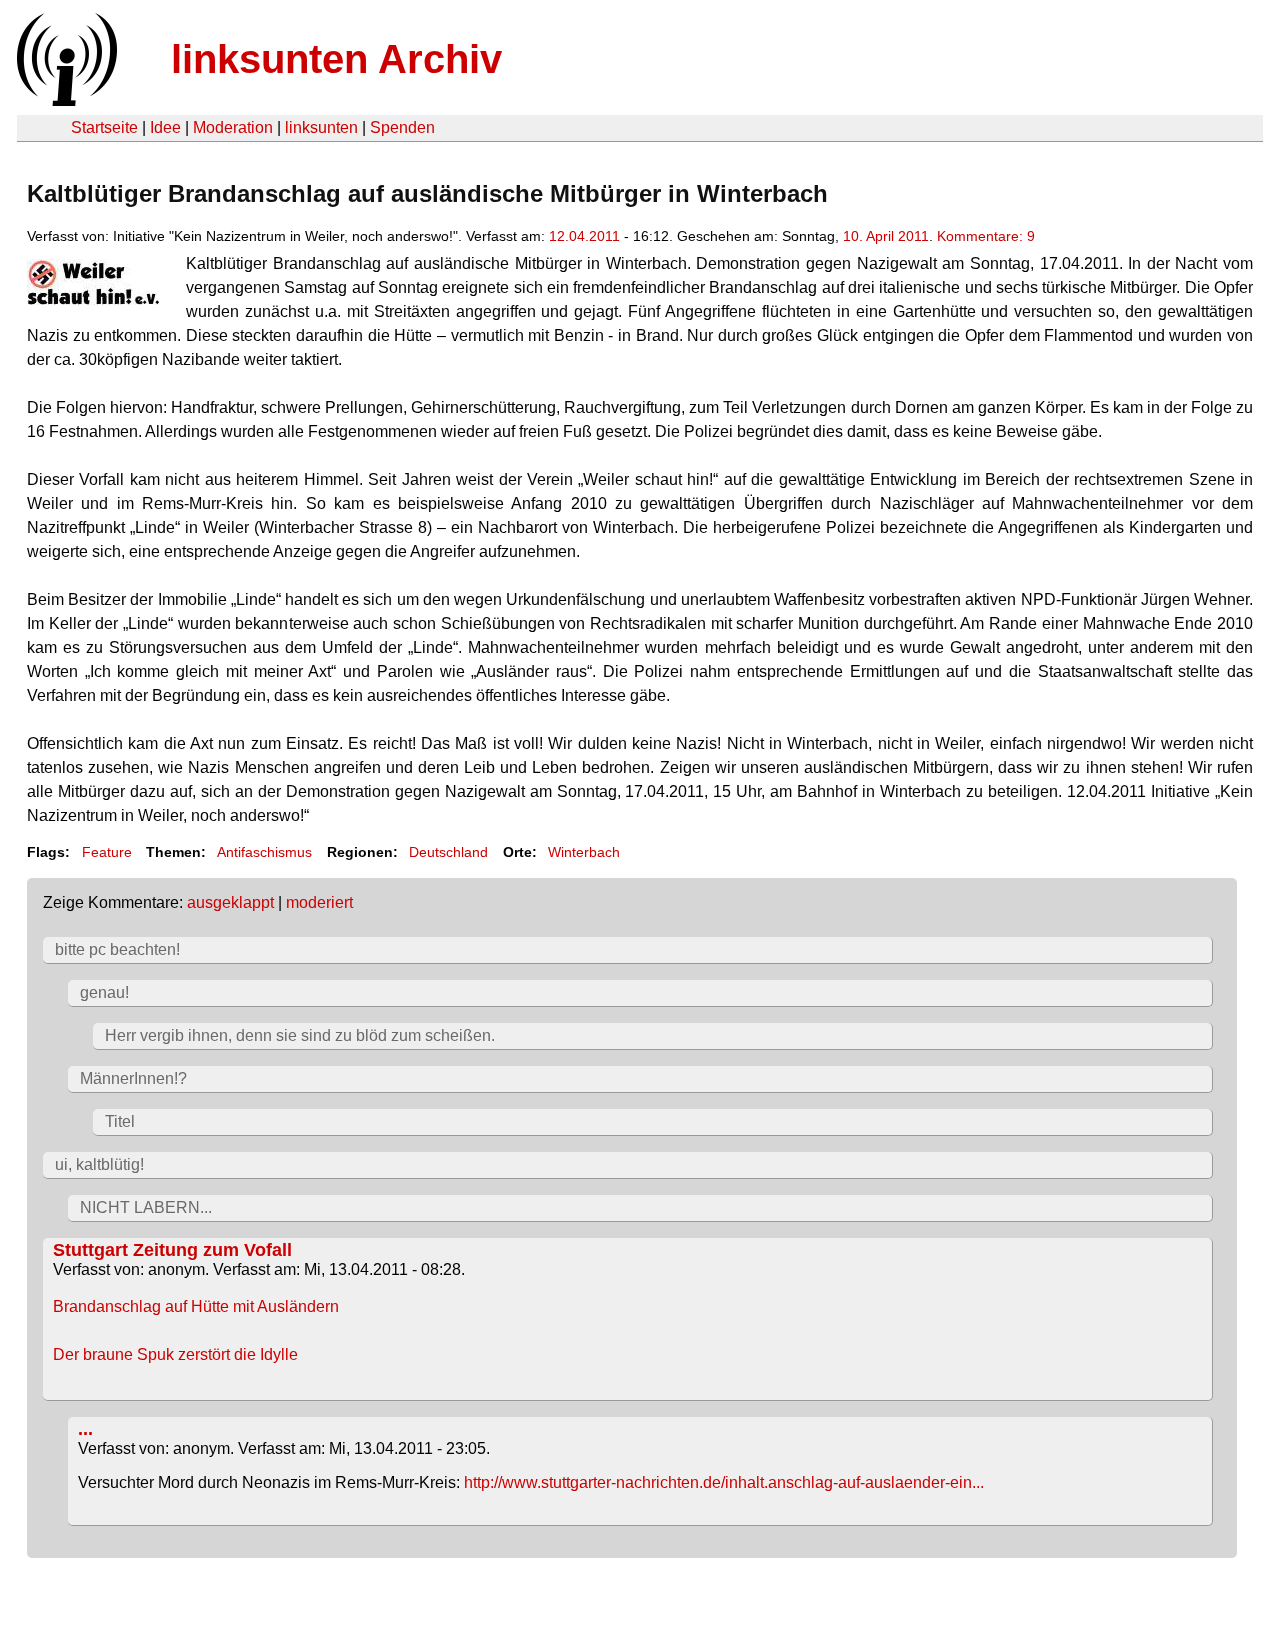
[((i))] (65, 100)
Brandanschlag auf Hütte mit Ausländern (196, 1306)
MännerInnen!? (133, 1078)
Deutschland (448, 852)
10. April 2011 (886, 236)
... (85, 1429)
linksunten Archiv (336, 59)
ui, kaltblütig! (99, 1164)
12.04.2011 (584, 236)
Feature (107, 852)
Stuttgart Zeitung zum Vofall (172, 1250)
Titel (120, 1121)
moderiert (319, 902)
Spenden (402, 127)
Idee (165, 127)
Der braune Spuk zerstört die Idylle (175, 1354)
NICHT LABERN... (146, 1207)
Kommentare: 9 (986, 236)
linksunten (321, 127)
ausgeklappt (230, 902)
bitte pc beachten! (117, 949)
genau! (104, 992)
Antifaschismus (264, 852)
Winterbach (584, 852)
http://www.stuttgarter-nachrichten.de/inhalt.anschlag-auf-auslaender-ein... (724, 1482)
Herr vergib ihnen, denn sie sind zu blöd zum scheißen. (300, 1035)
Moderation (233, 127)
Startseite (104, 127)
